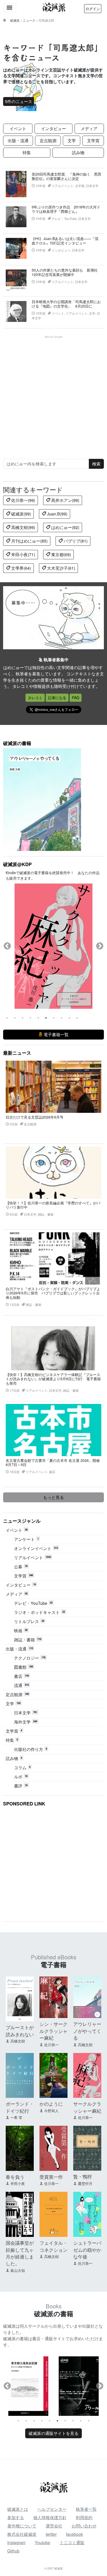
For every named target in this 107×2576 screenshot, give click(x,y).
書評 (21, 1786)
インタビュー (53, 128)
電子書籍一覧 (56, 1034)
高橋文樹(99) (23, 527)
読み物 (78, 152)
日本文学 (26, 1713)
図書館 (24, 1667)
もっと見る (53, 1497)
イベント (18, 128)
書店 (21, 1676)
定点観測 (48, 140)
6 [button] (46, 1018)
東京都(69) (61, 554)
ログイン (93, 9)
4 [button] (30, 1018)
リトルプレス (29, 1621)
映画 (21, 1631)
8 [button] (62, 1018)
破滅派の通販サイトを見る (53, 2433)
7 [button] (54, 1018)
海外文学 (26, 1722)
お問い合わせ (84, 2526)
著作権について (22, 2526)
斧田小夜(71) (23, 554)
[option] (28, 2386)
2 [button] (15, 1018)
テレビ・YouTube (33, 1603)
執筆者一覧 (86, 2509)
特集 (27, 152)
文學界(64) (21, 568)
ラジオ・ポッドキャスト (39, 1612)
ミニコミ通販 (72, 2542)
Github (13, 2551)
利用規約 (84, 2517)
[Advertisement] (53, 393)
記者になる (57, 698)
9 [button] (69, 1018)
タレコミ (35, 698)
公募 (21, 1567)
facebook (74, 2534)
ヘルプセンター (52, 2509)
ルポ (21, 1777)
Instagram (16, 2542)
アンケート (26, 1539)
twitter (51, 2534)
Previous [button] (7, 946)
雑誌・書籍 (28, 1640)
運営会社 (54, 2526)
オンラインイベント (36, 1548)
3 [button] (23, 1018)
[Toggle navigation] (10, 8)
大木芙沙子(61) (61, 568)
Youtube (42, 2542)
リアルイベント (32, 1557)
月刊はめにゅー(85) (29, 541)
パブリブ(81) (75, 541)
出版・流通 (18, 140)
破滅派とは (18, 2509)
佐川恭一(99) (23, 500)
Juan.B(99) (57, 514)
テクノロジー (30, 1658)
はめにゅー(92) (65, 527)
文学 (72, 140)
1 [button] (7, 1018)
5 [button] (38, 1018)
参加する (16, 2517)
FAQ (76, 698)
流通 (21, 1685)
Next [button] (100, 946)
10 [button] (77, 1018)
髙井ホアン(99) (65, 500)
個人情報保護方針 (50, 2517)
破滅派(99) (21, 514)
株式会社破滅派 (22, 2534)
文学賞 (93, 140)
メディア (89, 128)
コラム (22, 1767)
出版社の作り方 (31, 1749)
